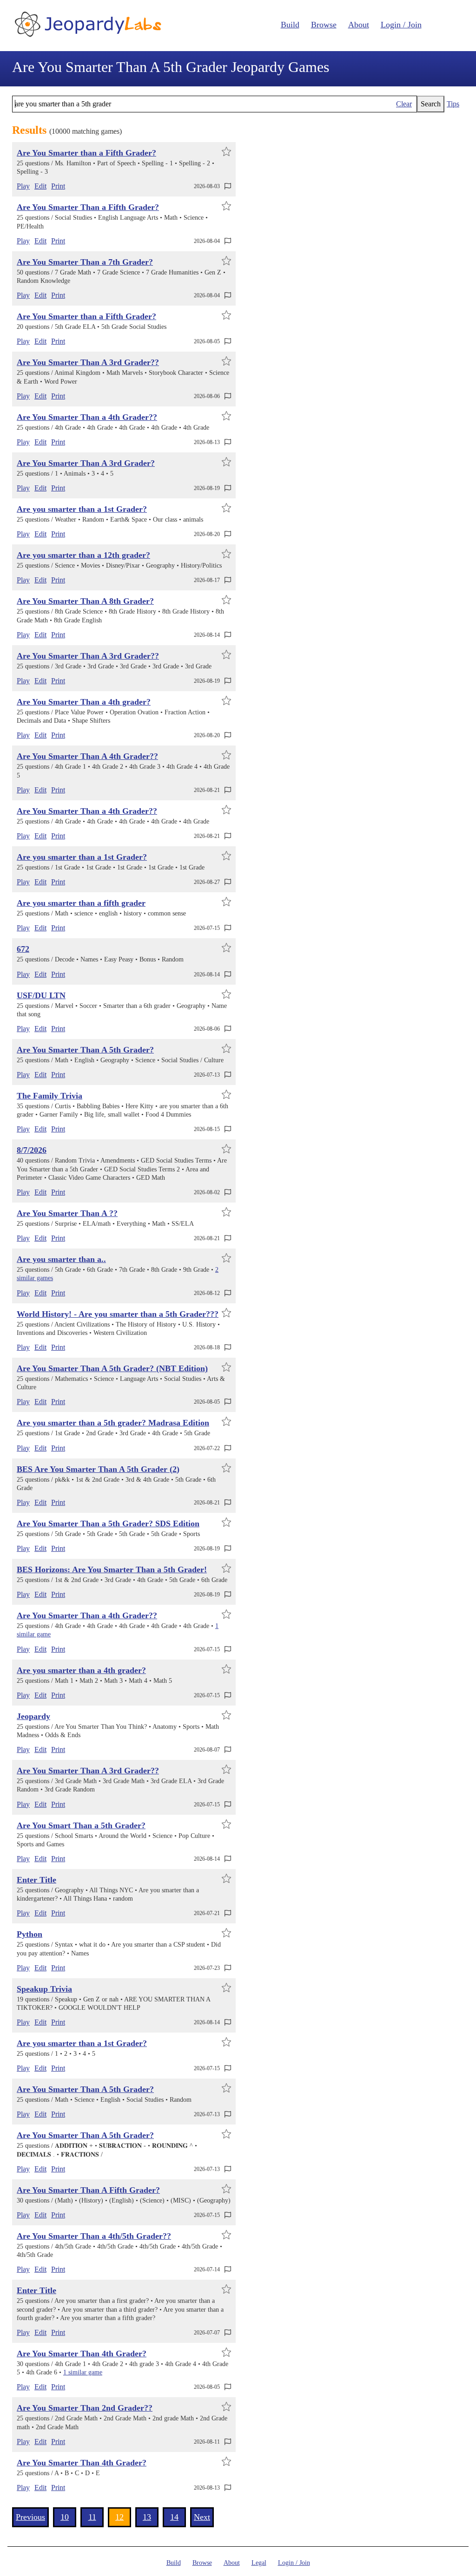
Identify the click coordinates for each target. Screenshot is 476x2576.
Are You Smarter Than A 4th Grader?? (87, 756)
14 (174, 2517)
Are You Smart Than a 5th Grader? (81, 1825)
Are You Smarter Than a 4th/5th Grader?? (94, 2236)
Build (290, 25)
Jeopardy (33, 1716)
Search (431, 104)
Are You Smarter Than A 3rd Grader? (86, 463)
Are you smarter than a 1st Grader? (82, 509)
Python (30, 1934)
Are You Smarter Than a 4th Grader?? (87, 417)
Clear (404, 104)
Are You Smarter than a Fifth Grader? (86, 153)
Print (58, 186)
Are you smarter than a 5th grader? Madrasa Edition (113, 1423)
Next (202, 2517)
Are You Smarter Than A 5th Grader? (85, 1050)
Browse (324, 25)
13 (147, 2517)
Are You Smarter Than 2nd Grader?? (85, 2408)
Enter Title (36, 1880)
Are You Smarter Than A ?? (67, 1213)
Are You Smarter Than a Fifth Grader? (88, 207)
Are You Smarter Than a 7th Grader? (85, 262)
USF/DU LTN (41, 995)
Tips (453, 104)
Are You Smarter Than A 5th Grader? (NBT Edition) (112, 1368)
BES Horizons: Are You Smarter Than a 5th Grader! (112, 1569)
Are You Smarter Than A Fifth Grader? (88, 2190)
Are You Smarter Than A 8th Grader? (85, 601)
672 (23, 949)
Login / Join (401, 25)
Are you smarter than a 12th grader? (83, 555)
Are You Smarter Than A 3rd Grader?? (88, 362)
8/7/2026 (32, 1150)
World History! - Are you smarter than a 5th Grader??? (118, 1314)
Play (23, 186)
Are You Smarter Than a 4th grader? (84, 702)
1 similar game (83, 2372)
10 (65, 2517)
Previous (30, 2517)
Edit (40, 186)
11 (92, 2517)
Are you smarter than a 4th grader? (81, 1670)
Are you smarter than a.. (61, 1259)
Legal (259, 2563)
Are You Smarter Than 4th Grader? (82, 2354)
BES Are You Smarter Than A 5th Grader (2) (98, 1469)
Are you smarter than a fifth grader (81, 903)
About (359, 25)
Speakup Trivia (44, 1989)
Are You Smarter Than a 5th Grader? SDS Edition (108, 1523)
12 (119, 2517)
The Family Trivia (50, 1096)
